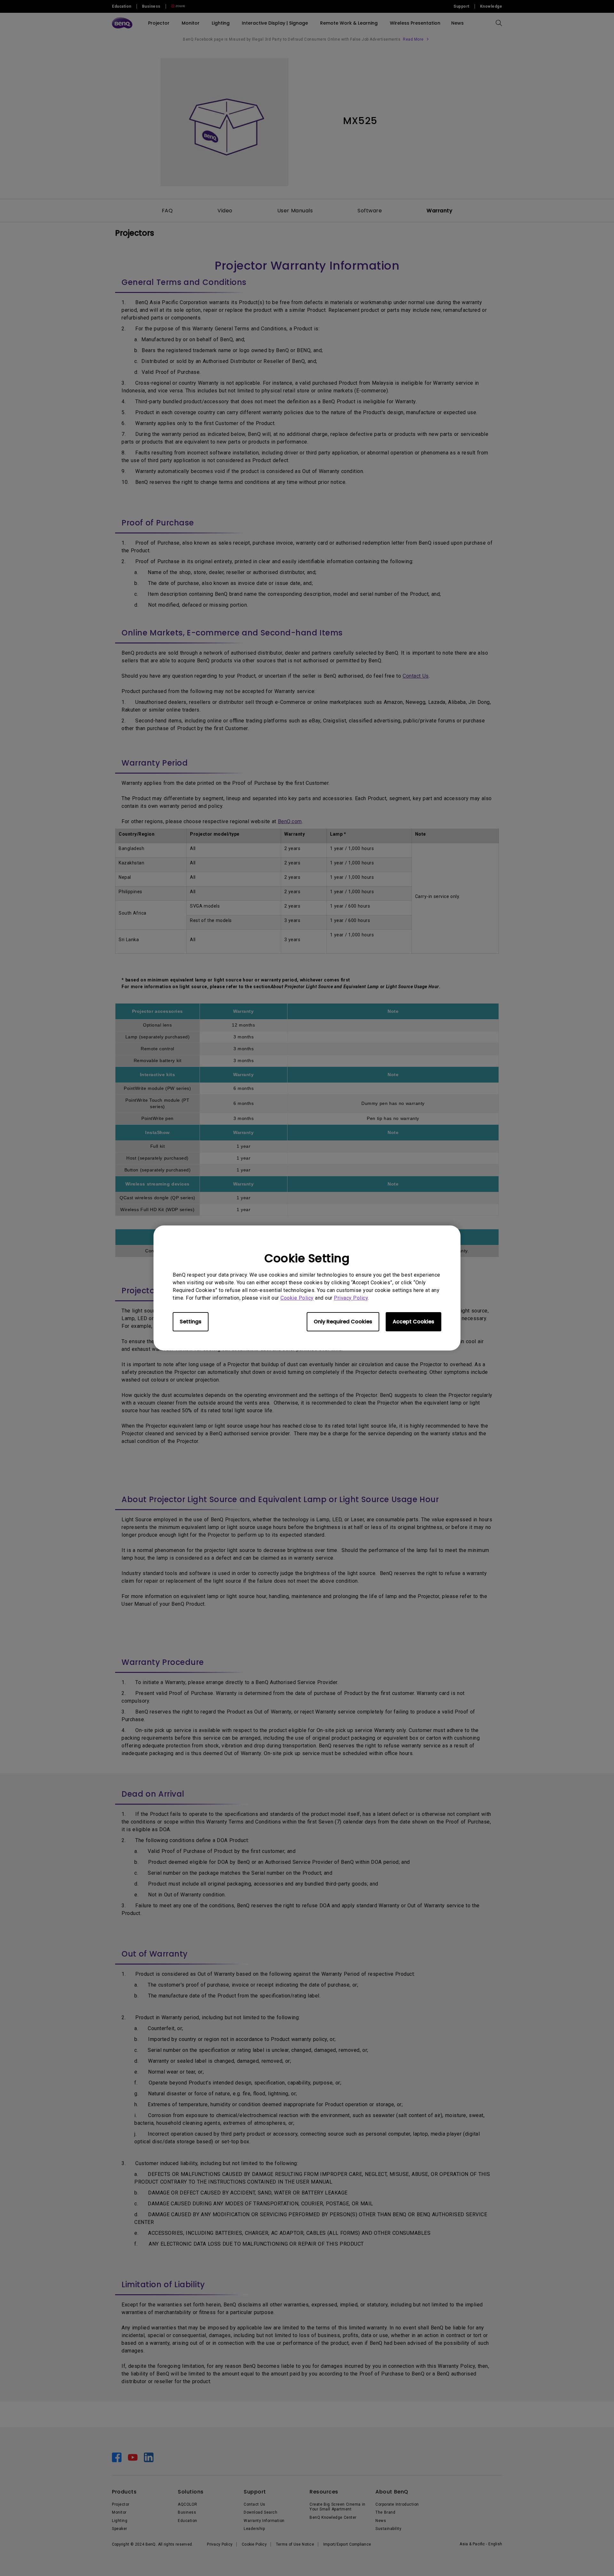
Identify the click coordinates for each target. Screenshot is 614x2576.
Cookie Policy (297, 1298)
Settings (191, 1322)
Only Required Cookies (343, 1322)
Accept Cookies (413, 1322)
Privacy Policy (351, 1298)
